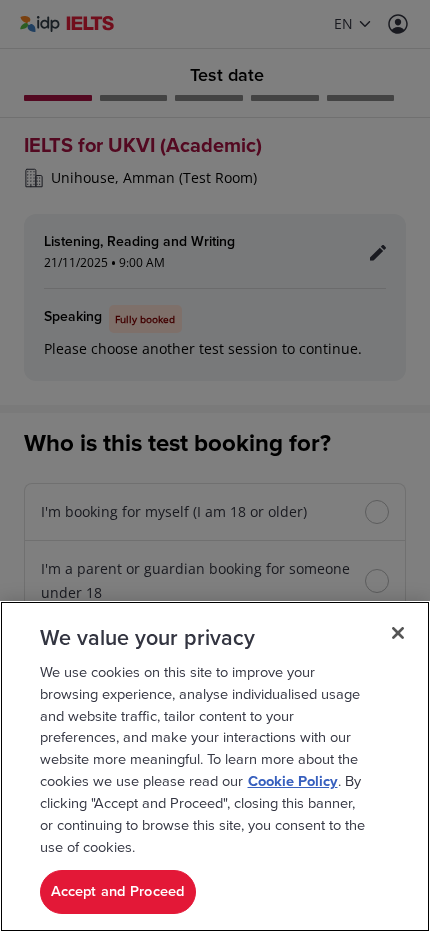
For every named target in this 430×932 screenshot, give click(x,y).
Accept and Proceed (118, 891)
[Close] (398, 633)
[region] (215, 766)
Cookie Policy (293, 781)
